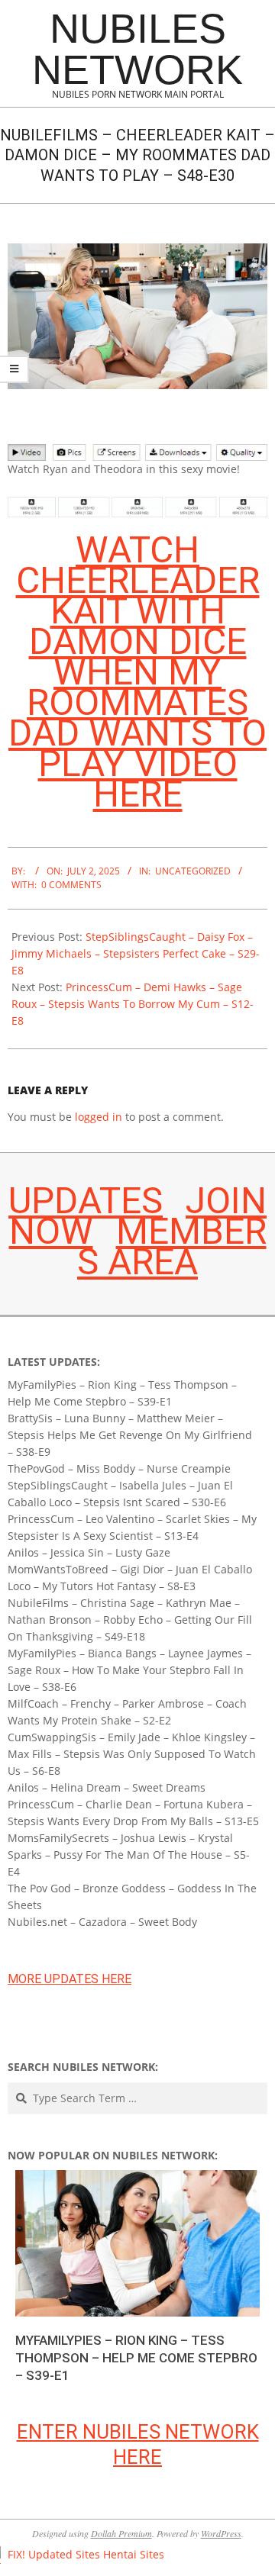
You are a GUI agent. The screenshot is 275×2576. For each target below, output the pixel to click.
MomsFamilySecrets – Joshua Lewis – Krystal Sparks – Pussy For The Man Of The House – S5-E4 (129, 1855)
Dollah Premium (121, 2533)
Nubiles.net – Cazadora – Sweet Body (102, 1922)
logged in (99, 1117)
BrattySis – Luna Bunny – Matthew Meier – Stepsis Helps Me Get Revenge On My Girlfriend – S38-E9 (130, 1435)
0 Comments (71, 885)
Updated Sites (64, 2554)
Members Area (172, 1246)
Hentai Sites (134, 2554)
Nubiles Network (137, 49)
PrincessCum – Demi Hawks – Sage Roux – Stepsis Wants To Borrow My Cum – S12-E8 (133, 1004)
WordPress (221, 2533)
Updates (86, 1201)
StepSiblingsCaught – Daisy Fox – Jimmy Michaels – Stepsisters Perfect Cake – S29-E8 (136, 953)
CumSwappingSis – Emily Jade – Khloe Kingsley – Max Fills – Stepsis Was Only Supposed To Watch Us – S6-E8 (132, 1754)
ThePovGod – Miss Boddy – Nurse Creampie (119, 1468)
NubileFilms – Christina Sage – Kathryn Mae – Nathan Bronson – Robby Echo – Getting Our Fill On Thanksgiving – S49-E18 (130, 1620)
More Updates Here (70, 1979)
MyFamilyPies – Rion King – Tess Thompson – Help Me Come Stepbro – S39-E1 (136, 2357)
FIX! (16, 2554)
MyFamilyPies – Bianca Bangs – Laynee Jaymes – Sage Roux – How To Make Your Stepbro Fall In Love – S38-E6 (129, 1670)
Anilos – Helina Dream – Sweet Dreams (107, 1787)
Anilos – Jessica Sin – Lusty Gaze (89, 1552)
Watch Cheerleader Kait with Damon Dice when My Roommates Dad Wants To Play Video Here (137, 672)
